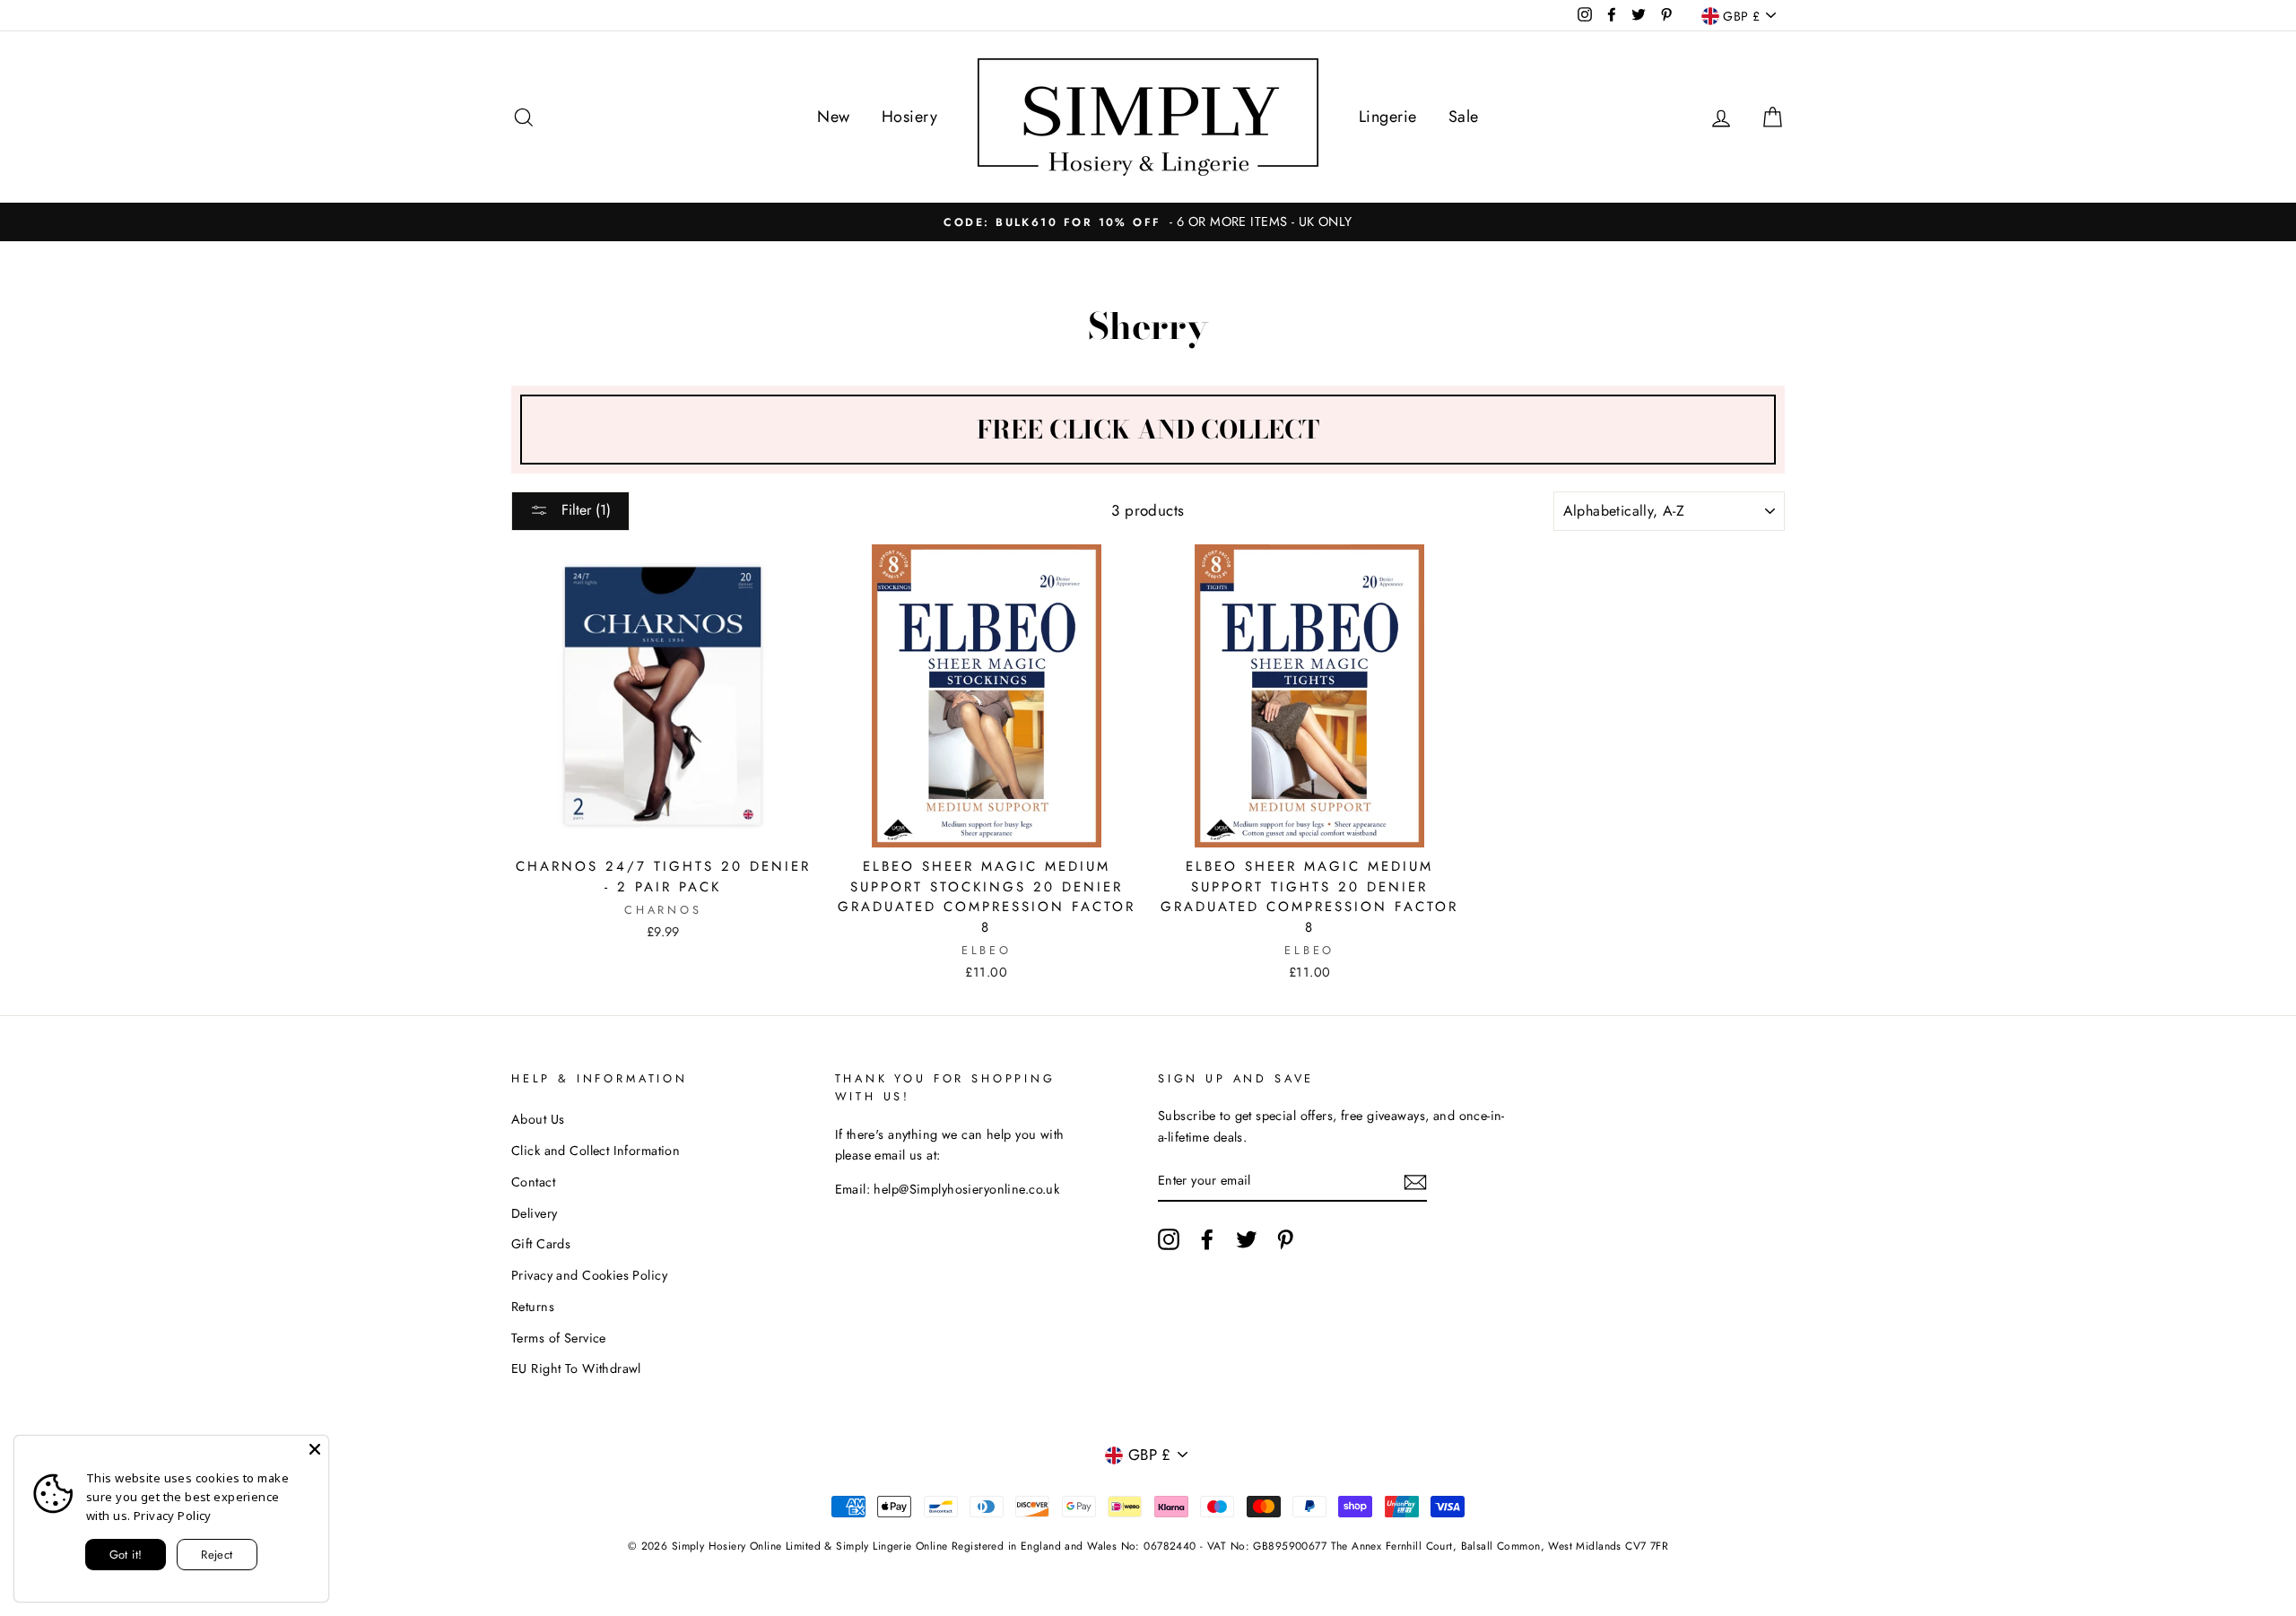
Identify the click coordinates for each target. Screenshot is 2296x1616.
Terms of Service (559, 1338)
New (833, 117)
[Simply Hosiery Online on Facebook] (1207, 1240)
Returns (533, 1307)
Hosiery (909, 117)
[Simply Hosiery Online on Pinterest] (1285, 1240)
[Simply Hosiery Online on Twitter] (1247, 1240)
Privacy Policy (173, 1516)
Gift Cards (541, 1244)
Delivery (534, 1213)
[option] (1148, 222)
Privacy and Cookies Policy (589, 1275)
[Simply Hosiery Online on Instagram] (1169, 1240)
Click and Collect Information (596, 1151)
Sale (1464, 117)
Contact (533, 1182)
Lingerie (1387, 117)
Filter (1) (584, 510)
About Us (538, 1119)
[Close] (315, 1449)
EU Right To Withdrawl (576, 1368)
